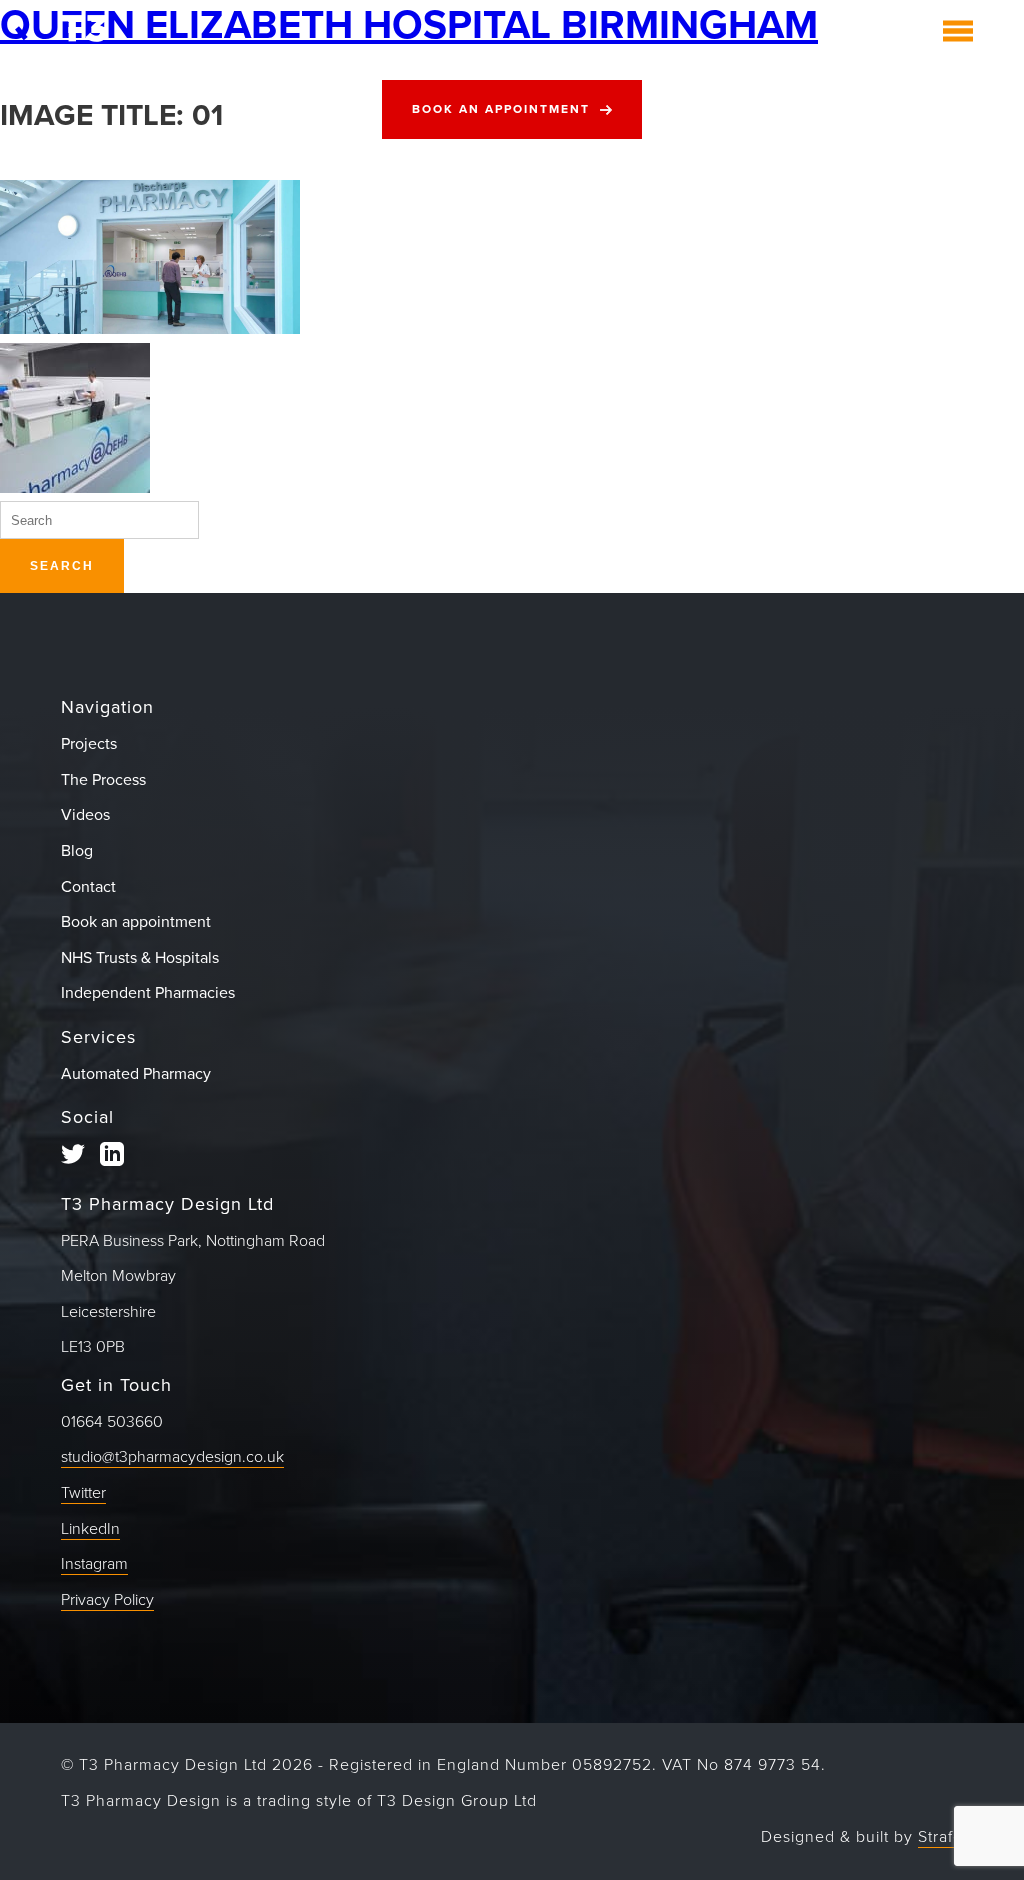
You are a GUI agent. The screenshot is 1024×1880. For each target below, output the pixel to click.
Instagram (94, 1564)
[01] (150, 329)
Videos (85, 815)
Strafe (940, 1837)
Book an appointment (501, 109)
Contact (88, 887)
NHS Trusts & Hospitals (140, 958)
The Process (103, 780)
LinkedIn (90, 1529)
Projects (89, 744)
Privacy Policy (107, 1600)
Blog (77, 851)
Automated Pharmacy (136, 1074)
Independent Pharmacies (148, 993)
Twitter (83, 1493)
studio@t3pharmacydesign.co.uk (172, 1457)
